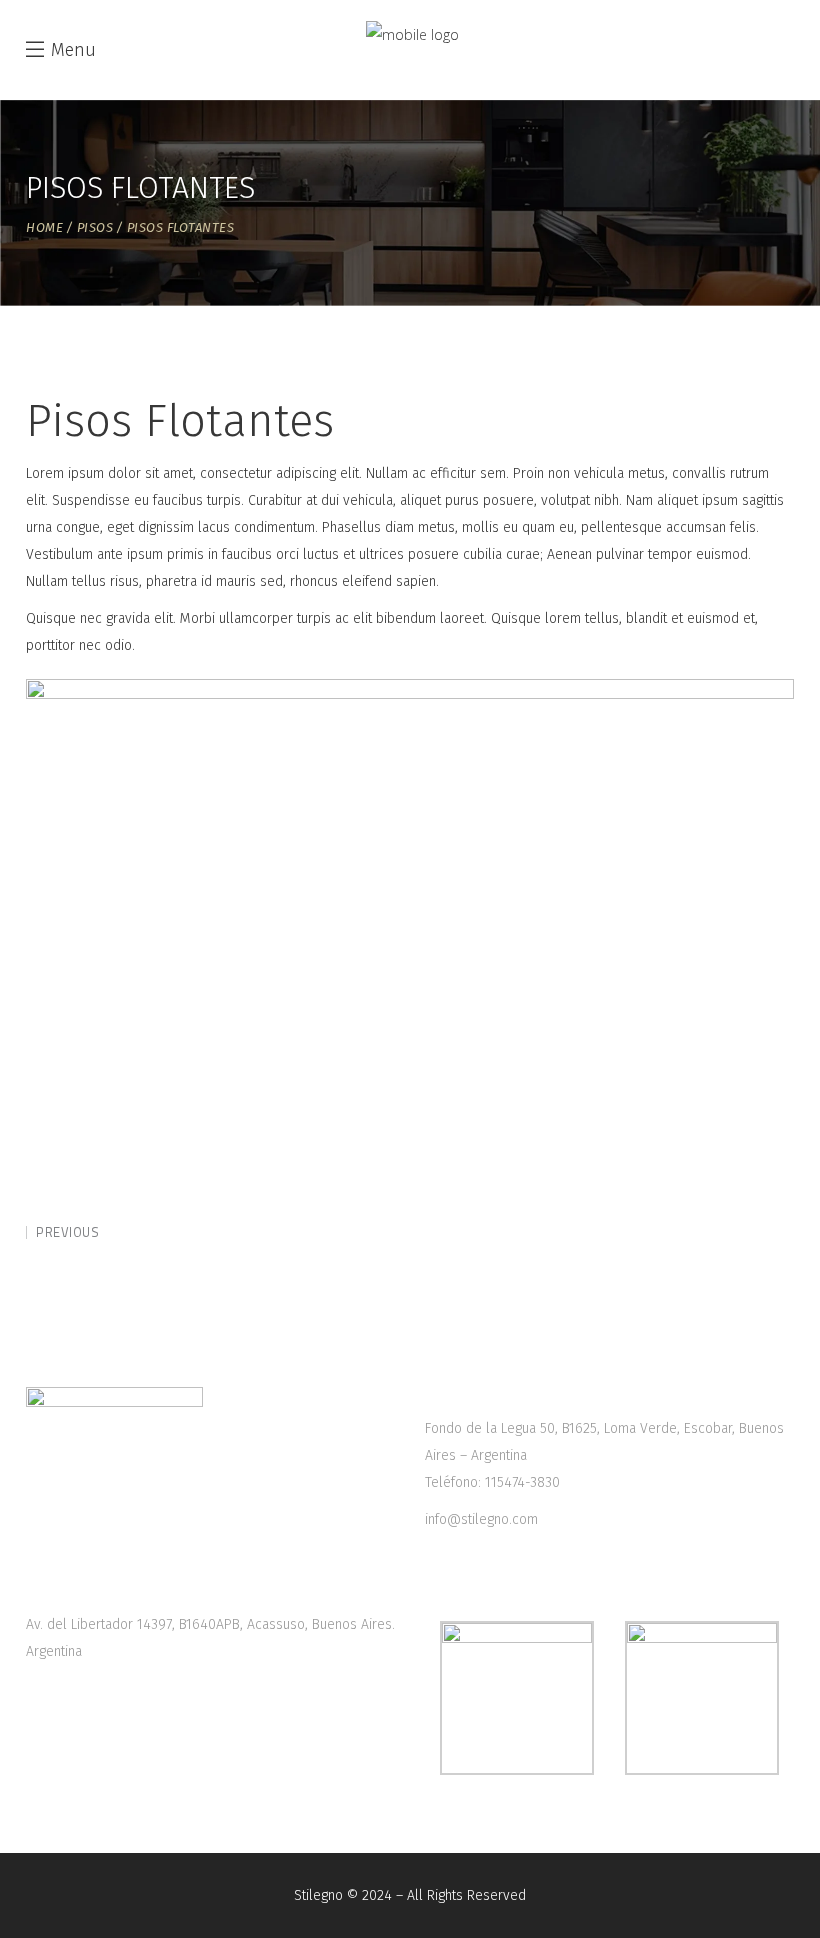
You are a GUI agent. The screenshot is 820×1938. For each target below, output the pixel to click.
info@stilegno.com (481, 1519)
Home (44, 227)
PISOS (95, 227)
